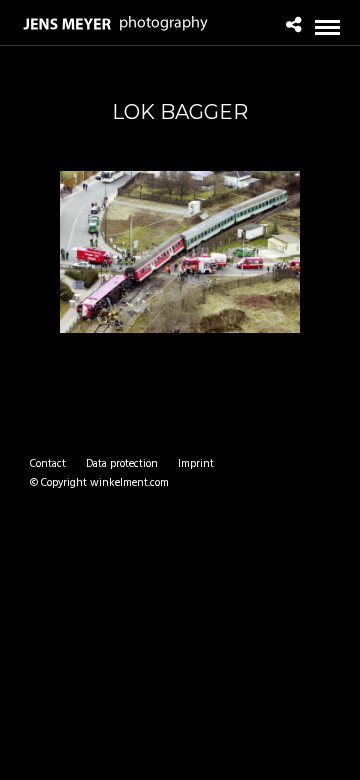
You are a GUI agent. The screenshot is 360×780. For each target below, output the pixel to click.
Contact (48, 464)
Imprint (196, 464)
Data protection (122, 464)
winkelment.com (129, 483)
